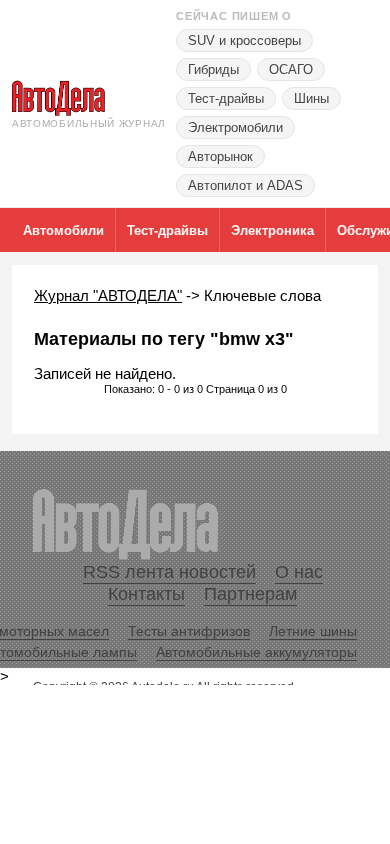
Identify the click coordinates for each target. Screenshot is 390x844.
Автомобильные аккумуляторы (256, 652)
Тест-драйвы (226, 98)
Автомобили (63, 230)
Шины (311, 98)
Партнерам (250, 594)
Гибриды (213, 69)
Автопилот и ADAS (245, 185)
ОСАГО (291, 69)
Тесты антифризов (189, 631)
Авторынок (220, 156)
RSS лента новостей (169, 572)
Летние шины (313, 631)
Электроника (272, 230)
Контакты (146, 594)
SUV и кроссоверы (244, 40)
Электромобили (235, 127)
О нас (299, 572)
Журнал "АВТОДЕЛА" (108, 295)
